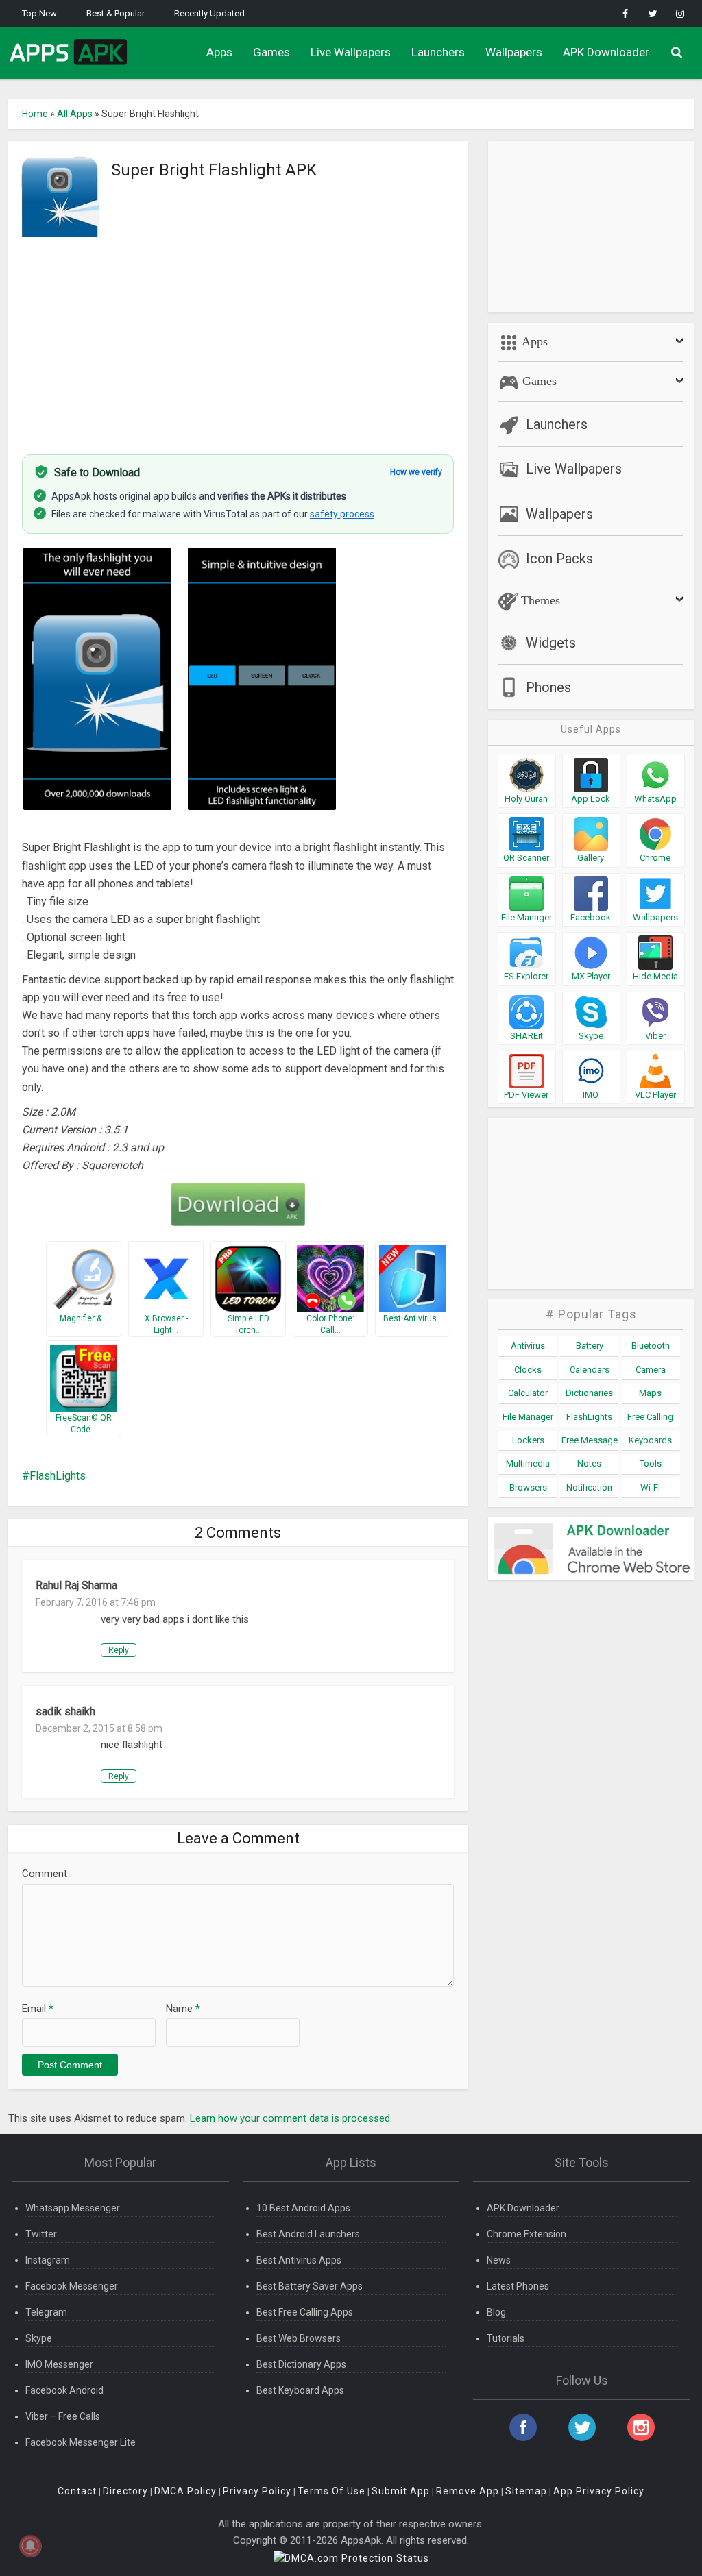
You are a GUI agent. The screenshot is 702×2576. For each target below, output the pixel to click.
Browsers (528, 1487)
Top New (39, 13)
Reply (119, 1650)
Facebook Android (64, 2390)
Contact (77, 2491)
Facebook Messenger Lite (81, 2442)
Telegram (46, 2312)
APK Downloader (606, 52)
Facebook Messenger (72, 2286)
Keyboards (650, 1440)
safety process (342, 514)
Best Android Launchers (308, 2234)
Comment (45, 1874)
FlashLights (58, 1476)
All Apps (75, 114)
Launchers (438, 52)
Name (183, 2009)
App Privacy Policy (599, 2491)
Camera (651, 1370)
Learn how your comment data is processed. (291, 2118)
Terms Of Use (331, 2491)
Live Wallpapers (351, 52)
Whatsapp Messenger (73, 2208)
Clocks (528, 1370)
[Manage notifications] (30, 2546)
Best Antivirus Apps (299, 2260)
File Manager (528, 1417)
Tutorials (506, 2338)
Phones (548, 687)
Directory (125, 2491)
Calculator (528, 1393)
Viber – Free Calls (63, 2416)
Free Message (590, 1440)
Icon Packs (559, 559)
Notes (589, 1463)
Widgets (551, 643)
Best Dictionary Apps (301, 2364)
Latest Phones (518, 2286)
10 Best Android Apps (303, 2208)
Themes (539, 600)
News (499, 2260)
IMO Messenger (59, 2364)
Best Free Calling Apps (305, 2312)
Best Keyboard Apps (300, 2390)
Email (38, 2009)
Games (271, 52)
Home (35, 114)
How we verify (416, 472)
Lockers (528, 1440)
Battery (590, 1346)
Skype (39, 2338)
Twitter (41, 2234)
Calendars (590, 1370)
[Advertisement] (238, 338)
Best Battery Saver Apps (310, 2286)
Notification (589, 1487)
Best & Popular (116, 13)
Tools (651, 1463)
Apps (219, 52)
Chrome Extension (526, 2234)
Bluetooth (651, 1346)
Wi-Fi (650, 1487)
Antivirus (528, 1346)
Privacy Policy (257, 2491)
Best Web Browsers (299, 2338)
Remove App (468, 2491)
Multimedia (528, 1463)
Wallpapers (514, 52)
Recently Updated (209, 13)
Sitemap (526, 2491)
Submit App (401, 2491)
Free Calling (650, 1417)
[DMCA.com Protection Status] (351, 2557)
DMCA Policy (185, 2491)
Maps (650, 1393)
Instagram (48, 2260)
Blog (496, 2312)
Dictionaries (589, 1393)
